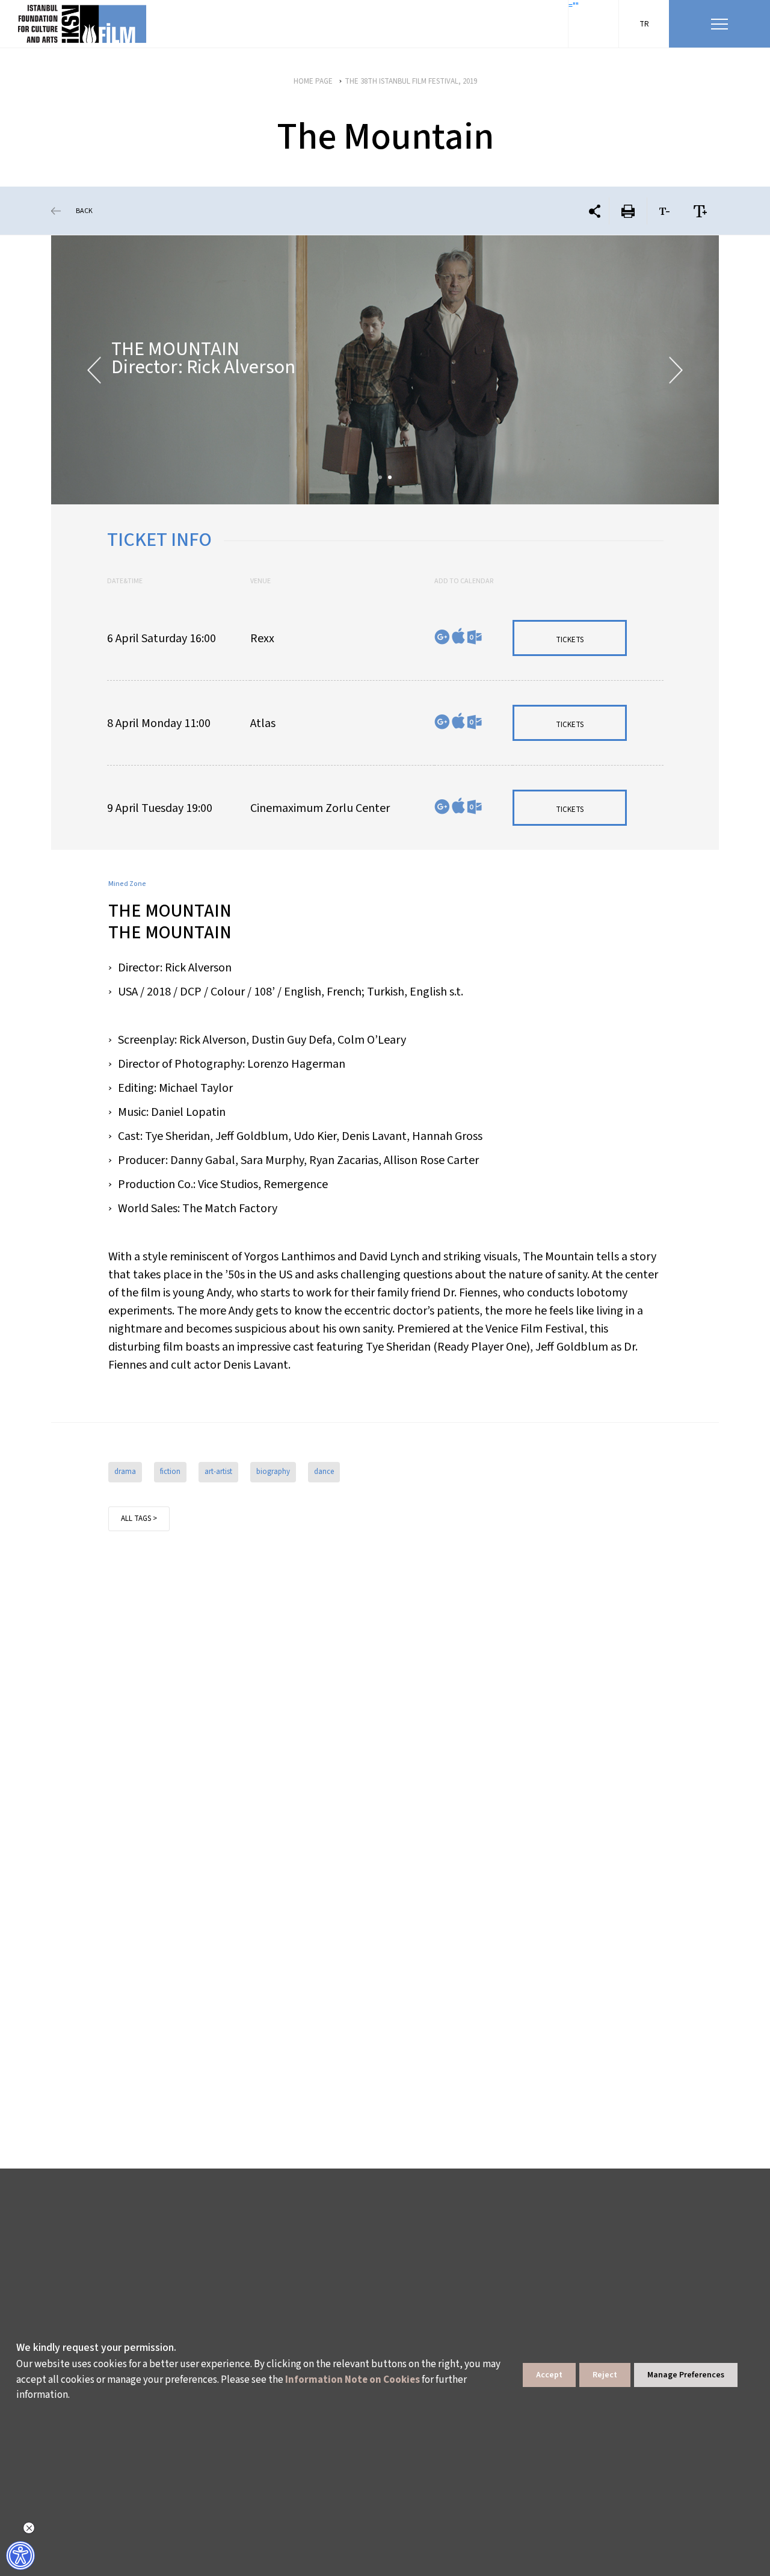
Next (676, 370)
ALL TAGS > (139, 1519)
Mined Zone (127, 884)
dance (324, 1472)
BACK (84, 211)
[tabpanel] (385, 370)
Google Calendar (442, 637)
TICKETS (570, 640)
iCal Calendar (458, 636)
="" (574, 6)
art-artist (218, 1472)
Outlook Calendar (474, 637)
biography (273, 1472)
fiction (170, 1472)
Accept (549, 2375)
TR (644, 24)
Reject (605, 2375)
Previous (94, 370)
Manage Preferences (686, 2375)
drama (125, 1472)
